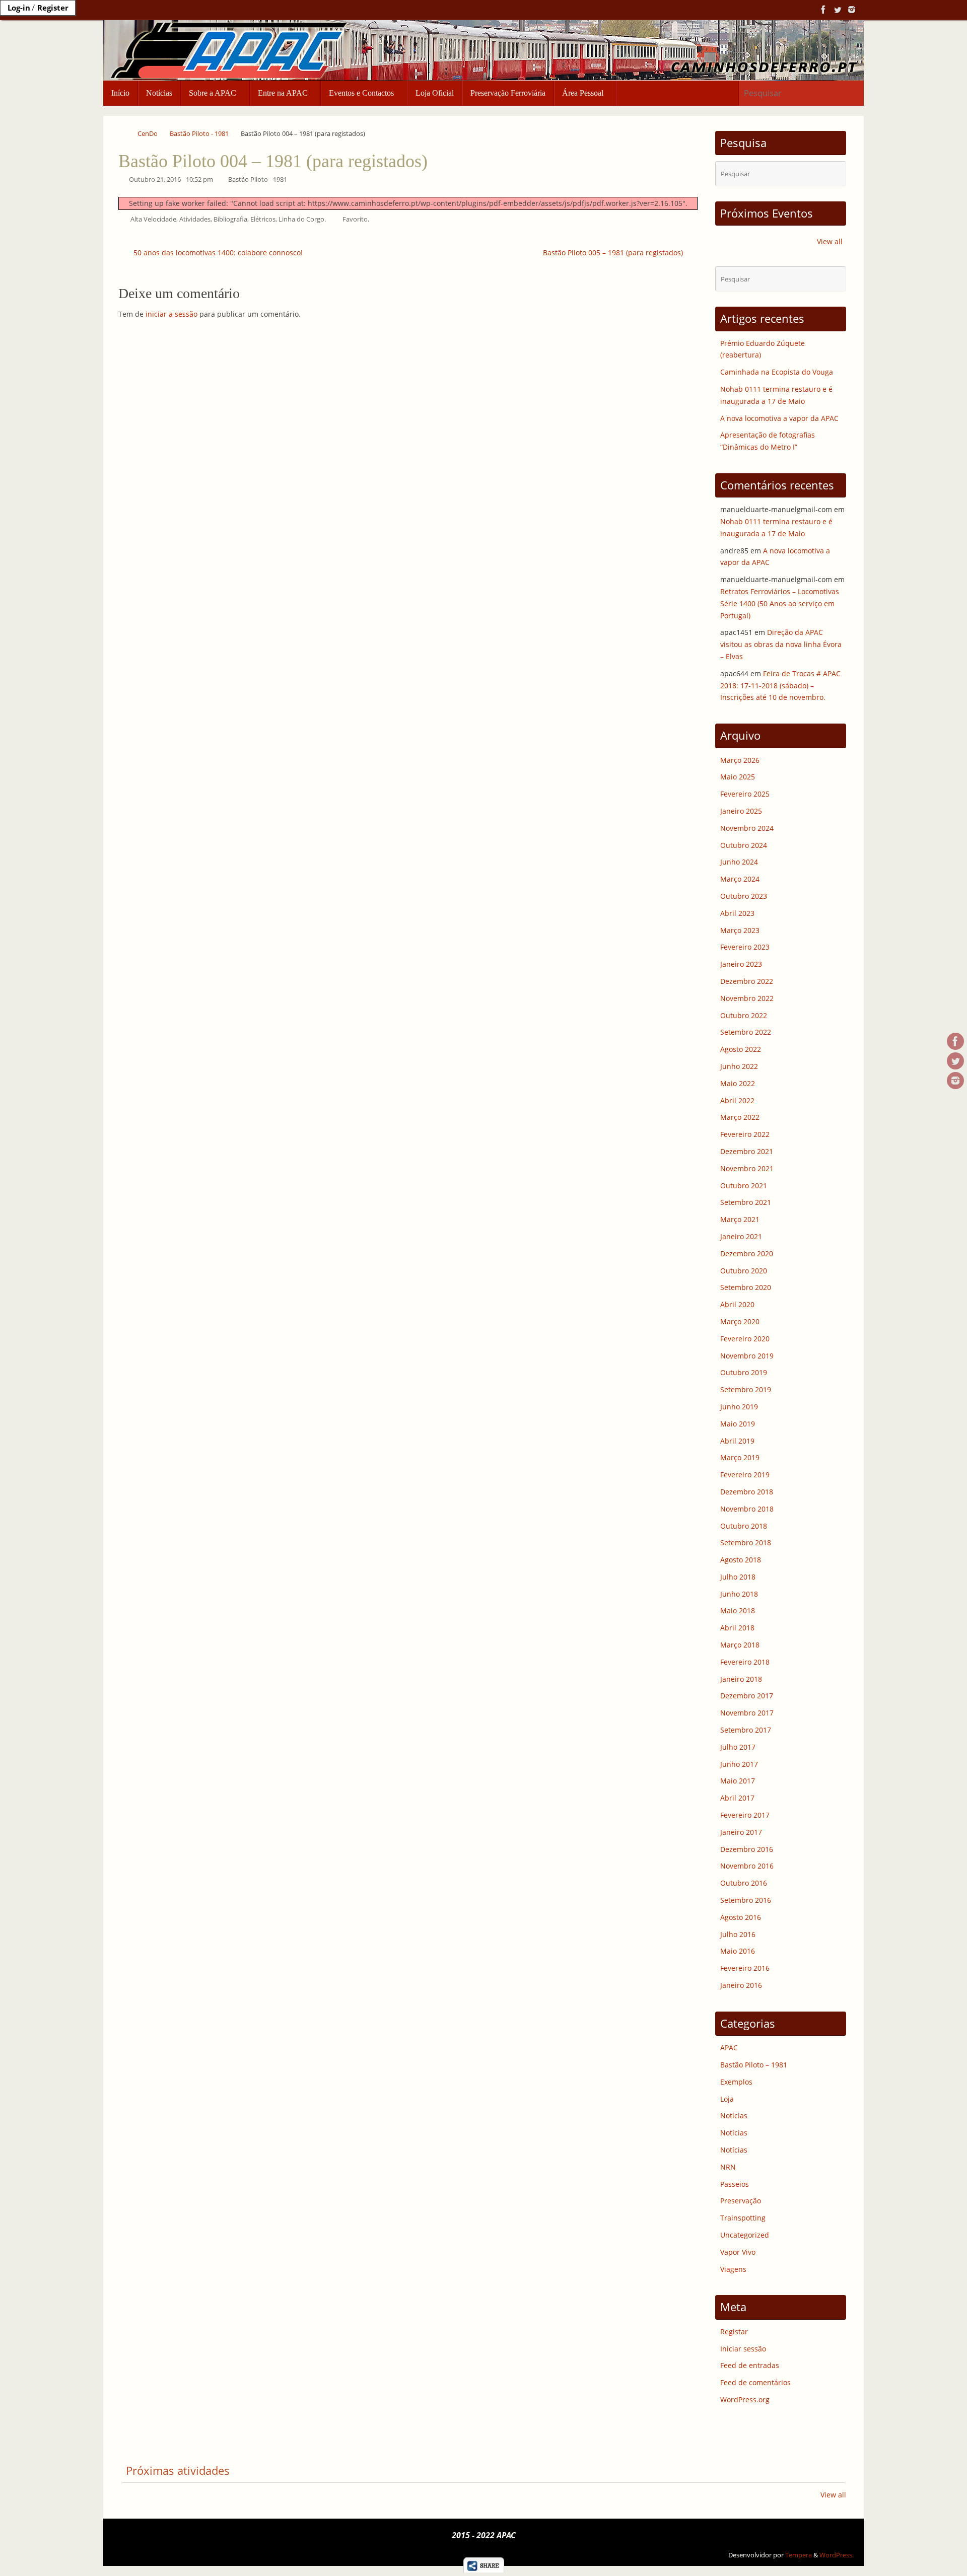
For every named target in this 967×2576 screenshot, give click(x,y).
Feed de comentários (755, 2382)
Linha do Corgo (301, 219)
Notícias (734, 2116)
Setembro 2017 (746, 1730)
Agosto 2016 (741, 1917)
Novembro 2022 (747, 998)
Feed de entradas (750, 2365)
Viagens (733, 2269)
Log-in (19, 8)
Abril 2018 (737, 1628)
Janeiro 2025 (741, 811)
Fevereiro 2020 (745, 1339)
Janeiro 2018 (741, 1679)
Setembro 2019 (746, 1389)
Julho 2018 (738, 1577)
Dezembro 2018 (747, 1492)
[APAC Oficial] (823, 10)
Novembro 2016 (747, 1866)
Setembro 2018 (746, 1543)
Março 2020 (740, 1321)
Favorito (355, 219)
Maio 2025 (738, 777)
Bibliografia (230, 219)
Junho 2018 (739, 1594)
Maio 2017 (738, 1781)
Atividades (195, 219)
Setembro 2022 (746, 1032)
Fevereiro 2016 (745, 1968)
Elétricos (263, 219)
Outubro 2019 (744, 1372)
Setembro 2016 (746, 1900)
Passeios (735, 2184)
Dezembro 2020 (747, 1254)
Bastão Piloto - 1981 (199, 134)
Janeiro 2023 (741, 964)
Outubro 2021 (744, 1186)
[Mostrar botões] (484, 2570)
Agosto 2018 (741, 1560)
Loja (727, 2099)
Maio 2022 (738, 1083)
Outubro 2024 (744, 845)
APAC (729, 2048)
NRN (728, 2167)
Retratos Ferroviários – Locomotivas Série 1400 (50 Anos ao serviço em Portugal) (780, 603)
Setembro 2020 (746, 1287)
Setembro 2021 (746, 1202)
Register (53, 8)
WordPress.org (745, 2400)
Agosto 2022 (741, 1049)
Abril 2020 (737, 1304)
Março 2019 (740, 1457)
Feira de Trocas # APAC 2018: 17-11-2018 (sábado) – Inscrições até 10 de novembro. (780, 686)
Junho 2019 (739, 1407)
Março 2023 (740, 930)
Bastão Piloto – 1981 (754, 2065)
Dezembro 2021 (747, 1151)
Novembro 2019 (747, 1356)
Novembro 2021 (747, 1168)
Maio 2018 (738, 1611)
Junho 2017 (739, 1764)
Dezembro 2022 (747, 981)
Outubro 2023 (744, 896)
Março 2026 (740, 760)
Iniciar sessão (743, 2349)
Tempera (799, 2555)
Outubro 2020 (744, 1271)
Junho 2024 (739, 862)
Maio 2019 (738, 1424)
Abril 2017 (737, 1798)
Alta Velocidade (153, 219)
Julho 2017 (738, 1747)
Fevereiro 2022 (745, 1134)
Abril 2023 (737, 913)
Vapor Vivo (738, 2252)
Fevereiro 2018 (745, 1662)
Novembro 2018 (747, 1509)
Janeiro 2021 (741, 1236)
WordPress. (837, 2555)
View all (830, 241)
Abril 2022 (737, 1100)
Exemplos (736, 2082)
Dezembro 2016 (747, 1849)
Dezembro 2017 (747, 1696)
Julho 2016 (738, 1934)
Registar (734, 2332)
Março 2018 (740, 1645)
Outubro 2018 (744, 1526)
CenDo (148, 134)
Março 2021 (740, 1219)
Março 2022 (740, 1117)
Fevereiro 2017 (745, 1815)
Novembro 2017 (747, 1713)
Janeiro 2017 (741, 1832)
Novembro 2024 (747, 828)
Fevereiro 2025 (745, 794)
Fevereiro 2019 (745, 1475)
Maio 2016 (738, 1951)
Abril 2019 (737, 1441)
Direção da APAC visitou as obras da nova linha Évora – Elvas (781, 644)
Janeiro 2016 (741, 1985)
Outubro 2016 (744, 1883)
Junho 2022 (739, 1066)
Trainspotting (743, 2218)
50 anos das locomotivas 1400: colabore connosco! (217, 253)
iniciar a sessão (171, 314)
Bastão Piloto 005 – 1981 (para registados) (614, 253)
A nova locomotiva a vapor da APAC (779, 418)
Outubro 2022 (744, 1015)
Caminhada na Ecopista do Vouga (777, 372)
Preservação (741, 2201)
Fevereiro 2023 (745, 947)
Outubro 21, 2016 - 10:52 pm (171, 180)
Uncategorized (745, 2235)
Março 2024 (740, 879)
